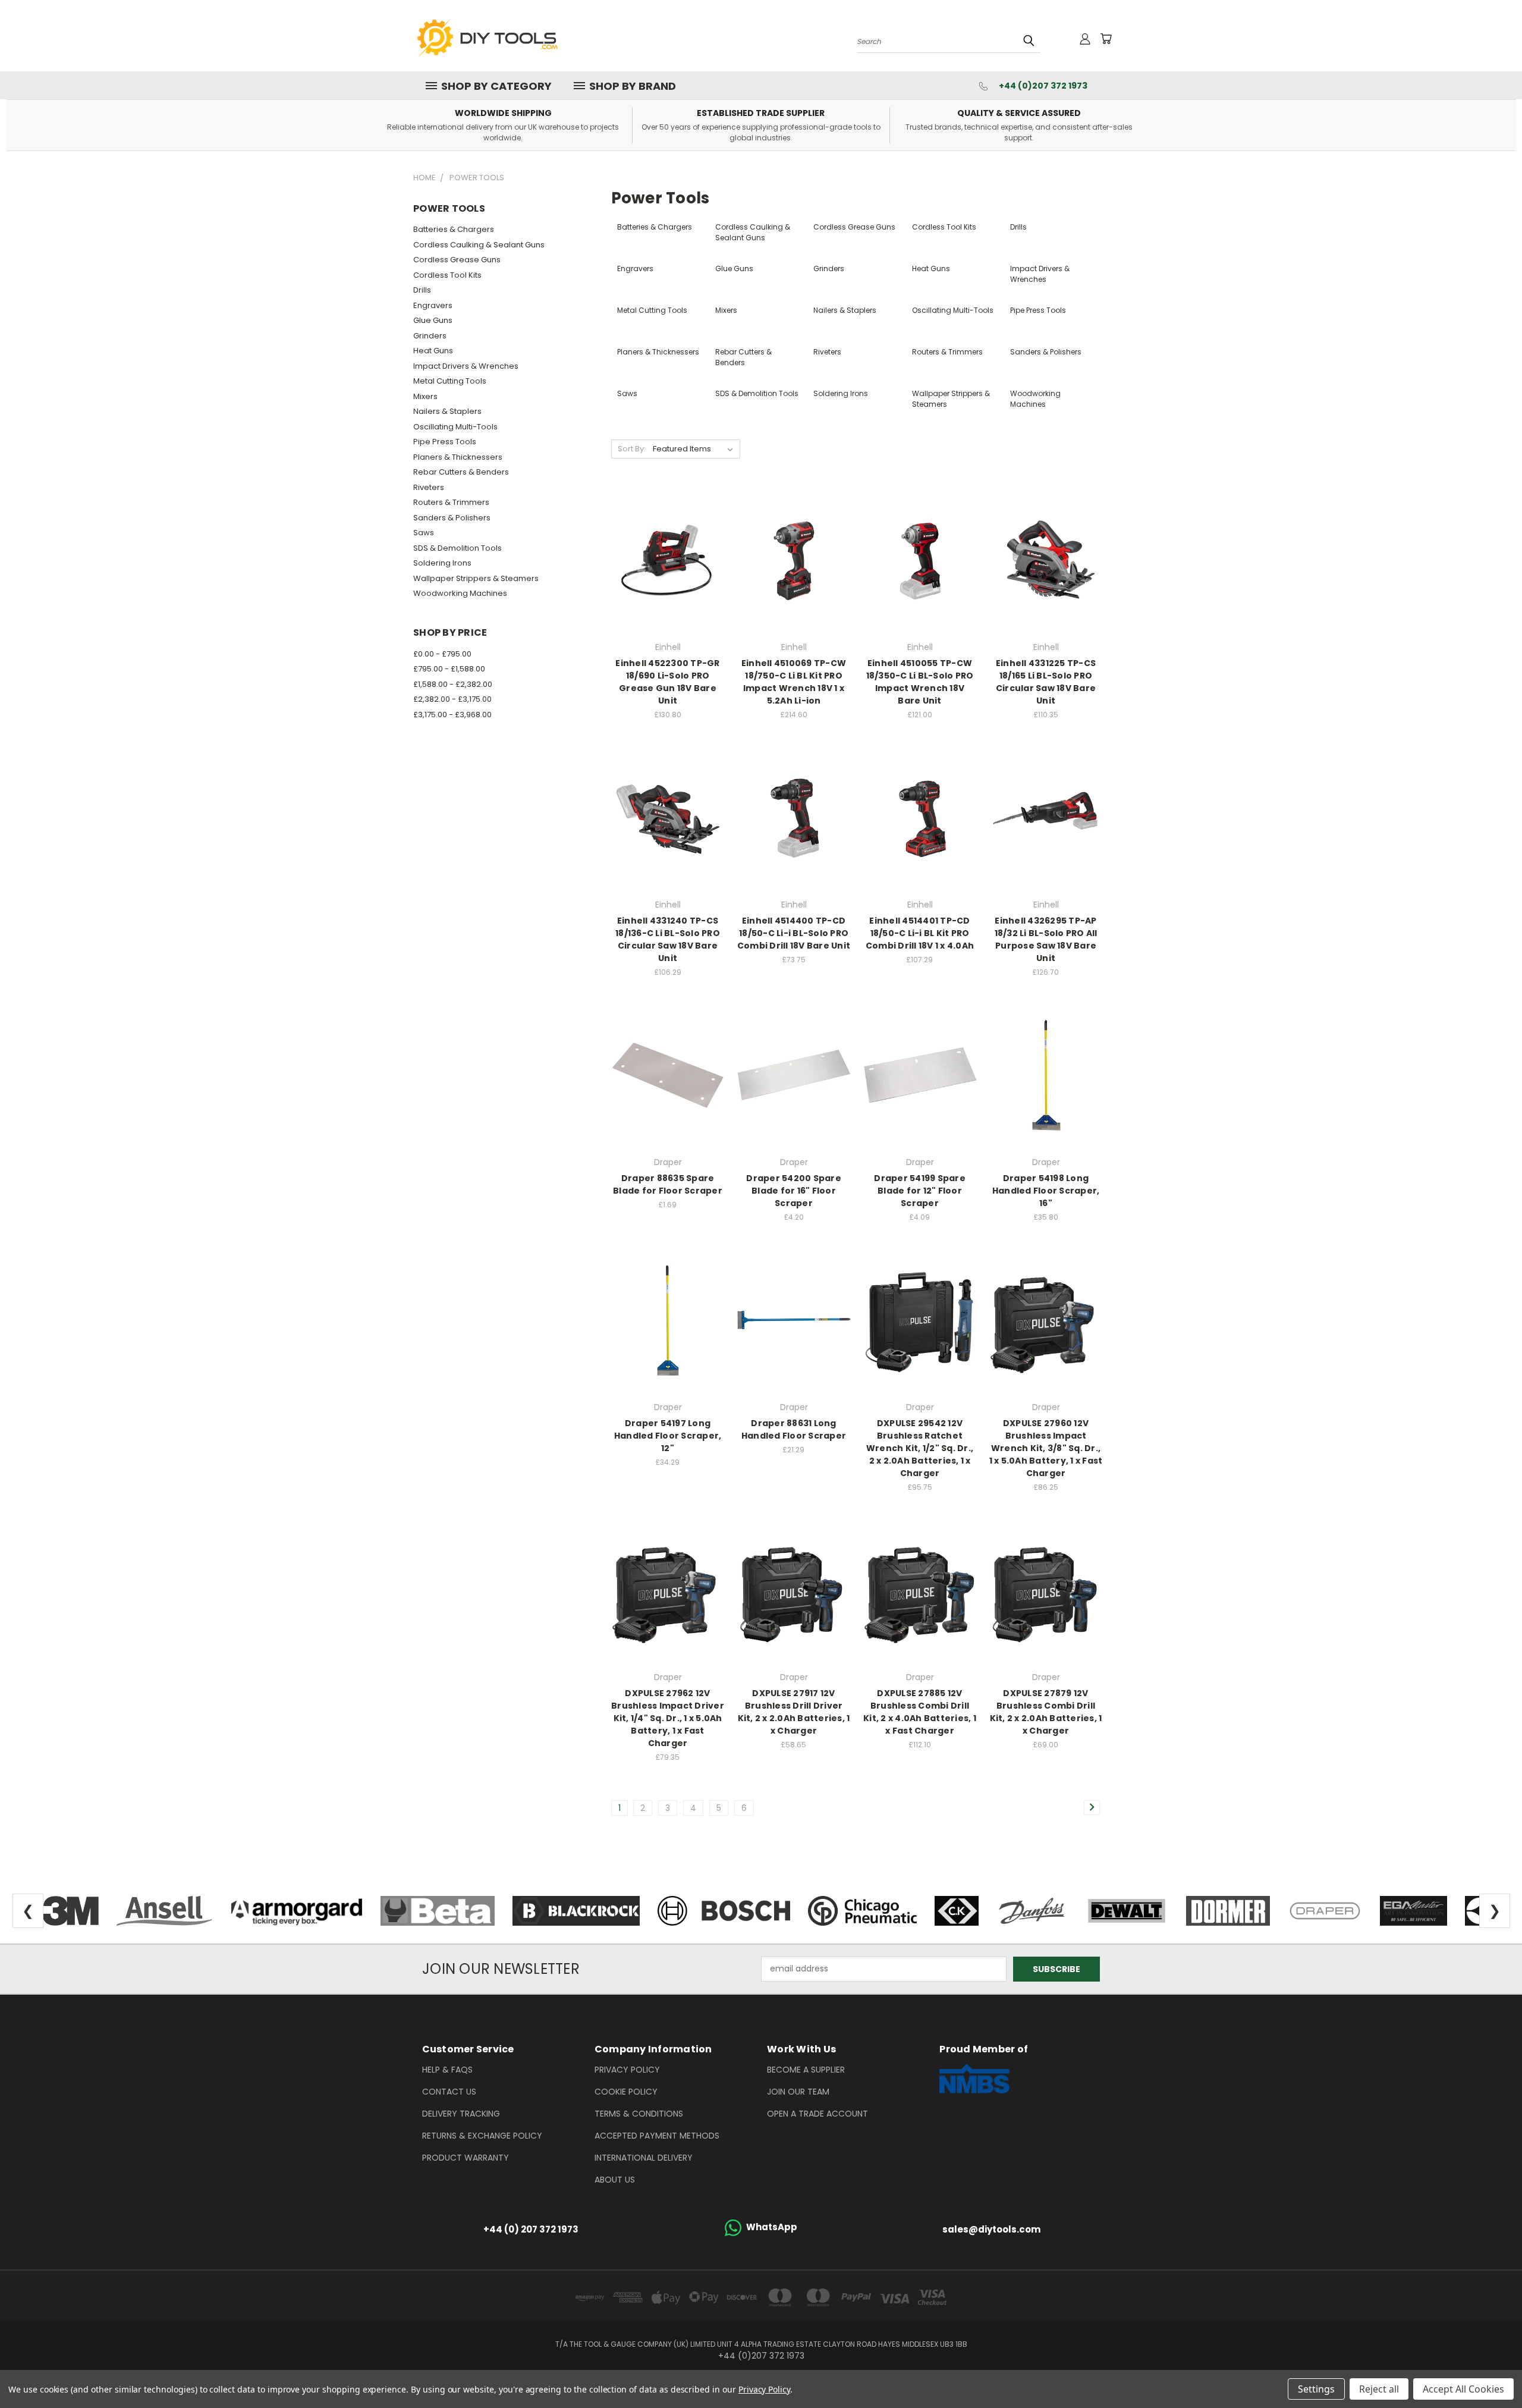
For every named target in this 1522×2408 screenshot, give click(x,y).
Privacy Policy (627, 2070)
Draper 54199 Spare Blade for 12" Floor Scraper (920, 1191)
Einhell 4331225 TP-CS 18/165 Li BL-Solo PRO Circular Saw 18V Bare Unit (1046, 682)
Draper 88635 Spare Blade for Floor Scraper (668, 1184)
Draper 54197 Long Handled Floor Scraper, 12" (668, 1436)
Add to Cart (668, 558)
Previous (1491, 2371)
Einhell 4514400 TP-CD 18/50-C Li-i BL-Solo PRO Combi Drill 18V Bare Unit (794, 933)
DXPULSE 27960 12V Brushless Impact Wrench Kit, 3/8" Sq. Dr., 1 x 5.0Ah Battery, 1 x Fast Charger (1046, 1448)
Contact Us (449, 2092)
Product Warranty (466, 2158)
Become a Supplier (806, 2070)
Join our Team (798, 2092)
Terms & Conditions (639, 2114)
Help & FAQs (447, 2070)
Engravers (433, 305)
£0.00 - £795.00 (442, 654)
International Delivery (644, 2158)
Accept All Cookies (1463, 2389)
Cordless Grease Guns (457, 260)
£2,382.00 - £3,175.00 (452, 699)
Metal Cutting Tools (450, 381)
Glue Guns (433, 320)
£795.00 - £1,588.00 (449, 669)
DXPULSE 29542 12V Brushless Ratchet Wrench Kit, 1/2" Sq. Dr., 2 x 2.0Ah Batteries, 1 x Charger (920, 1448)
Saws (424, 533)
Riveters (429, 487)
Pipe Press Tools (445, 442)
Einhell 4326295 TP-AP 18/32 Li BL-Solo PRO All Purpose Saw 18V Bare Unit (1046, 939)
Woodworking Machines (460, 593)
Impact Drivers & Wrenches (466, 366)
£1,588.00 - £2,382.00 (453, 684)
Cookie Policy (626, 2092)
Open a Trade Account (817, 2114)
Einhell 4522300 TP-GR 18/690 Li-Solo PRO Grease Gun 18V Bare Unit (667, 682)
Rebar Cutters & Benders (461, 472)
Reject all (1379, 2389)
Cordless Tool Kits (447, 275)
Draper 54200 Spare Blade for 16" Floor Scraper (794, 1191)
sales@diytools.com (991, 2229)
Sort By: (632, 449)
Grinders (430, 336)
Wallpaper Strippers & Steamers (476, 578)
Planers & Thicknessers (458, 457)
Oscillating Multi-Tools (455, 427)
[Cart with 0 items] (1106, 39)
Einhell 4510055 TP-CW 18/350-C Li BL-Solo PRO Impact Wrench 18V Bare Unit (920, 682)
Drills (422, 290)
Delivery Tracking (461, 2114)
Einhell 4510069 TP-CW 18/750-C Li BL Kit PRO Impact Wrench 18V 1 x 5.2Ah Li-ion (794, 682)
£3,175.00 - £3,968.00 (452, 715)
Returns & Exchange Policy (482, 2136)
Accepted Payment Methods (657, 2136)
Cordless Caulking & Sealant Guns (479, 245)
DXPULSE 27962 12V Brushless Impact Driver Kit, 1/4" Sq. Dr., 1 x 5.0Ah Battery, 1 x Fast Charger (668, 1718)
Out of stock (794, 816)
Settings (1316, 2389)
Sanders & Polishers (452, 518)
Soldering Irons (442, 563)
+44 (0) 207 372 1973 (531, 2229)
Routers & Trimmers (451, 502)
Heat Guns (433, 351)
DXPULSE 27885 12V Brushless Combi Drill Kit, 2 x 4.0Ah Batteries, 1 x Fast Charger (920, 1712)
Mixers (425, 396)
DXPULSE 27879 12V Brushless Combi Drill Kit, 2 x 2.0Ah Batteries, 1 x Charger (1046, 1712)
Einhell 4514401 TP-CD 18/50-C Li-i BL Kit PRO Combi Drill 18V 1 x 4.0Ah (920, 933)
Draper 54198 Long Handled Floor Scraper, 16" (1046, 1191)
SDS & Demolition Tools (457, 548)
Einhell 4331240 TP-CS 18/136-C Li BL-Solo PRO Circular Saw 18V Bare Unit (668, 939)
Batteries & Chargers (454, 229)
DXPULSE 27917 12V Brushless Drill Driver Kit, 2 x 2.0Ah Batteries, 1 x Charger (794, 1712)
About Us (615, 2180)
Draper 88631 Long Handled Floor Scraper (794, 1429)
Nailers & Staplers (447, 411)
